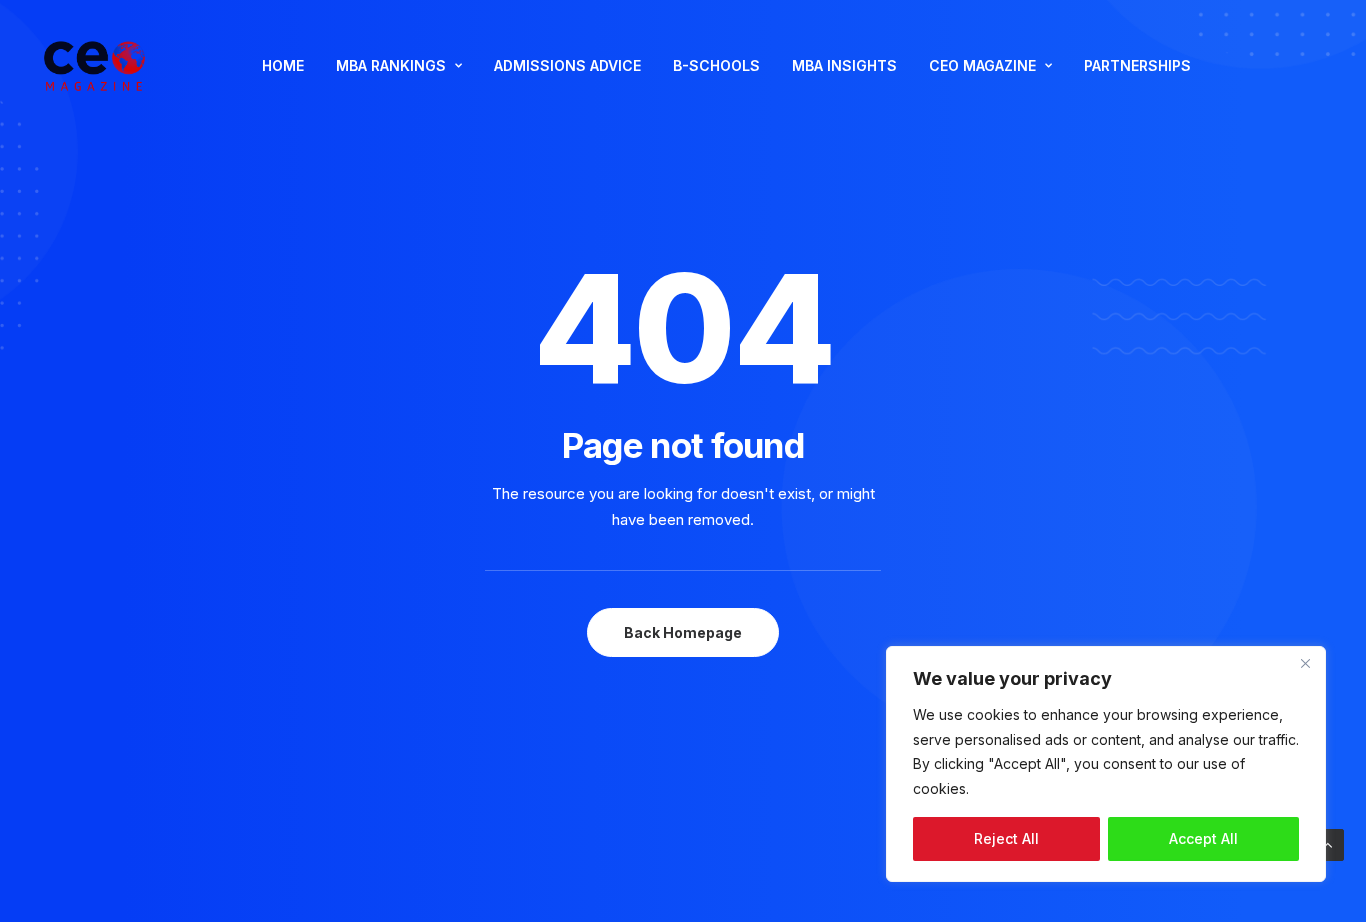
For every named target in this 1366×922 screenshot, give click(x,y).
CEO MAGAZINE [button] (982, 65)
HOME (283, 65)
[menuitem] (283, 66)
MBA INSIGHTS (844, 65)
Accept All (1203, 838)
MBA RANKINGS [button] (391, 65)
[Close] (1305, 663)
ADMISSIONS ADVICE (567, 65)
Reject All (1006, 838)
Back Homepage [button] (683, 632)
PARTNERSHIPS (1137, 65)
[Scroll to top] (1328, 843)
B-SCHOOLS (716, 65)
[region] (1106, 764)
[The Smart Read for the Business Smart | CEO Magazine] (94, 66)
